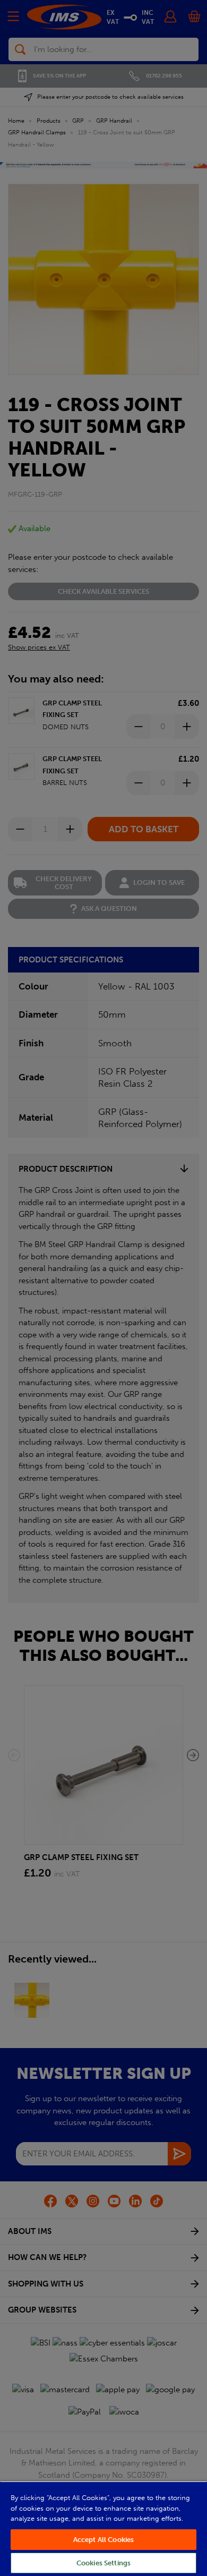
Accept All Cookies (103, 2540)
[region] (103, 2528)
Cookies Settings (103, 2563)
